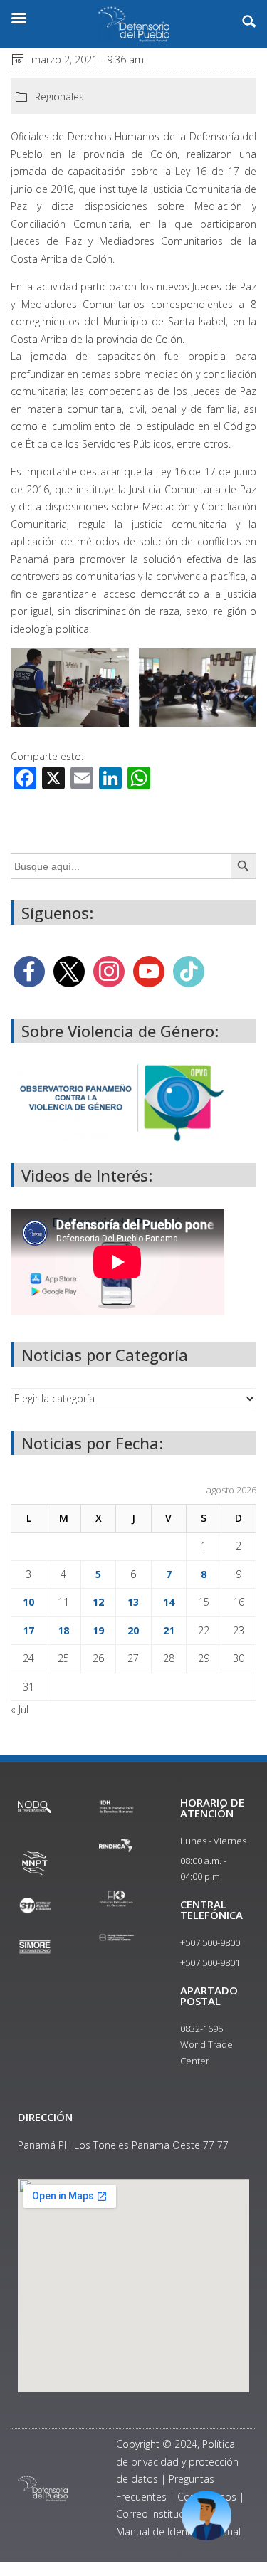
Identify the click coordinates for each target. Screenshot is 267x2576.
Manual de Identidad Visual (178, 2532)
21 (169, 1630)
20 (133, 1630)
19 (98, 1630)
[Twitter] (69, 971)
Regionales (59, 96)
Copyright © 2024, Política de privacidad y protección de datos (177, 2461)
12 (98, 1602)
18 (63, 1630)
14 (169, 1602)
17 (28, 1630)
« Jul (20, 1709)
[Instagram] (109, 971)
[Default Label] (149, 971)
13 (133, 1602)
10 (28, 1602)
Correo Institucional (161, 2514)
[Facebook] (29, 971)
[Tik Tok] (189, 971)
